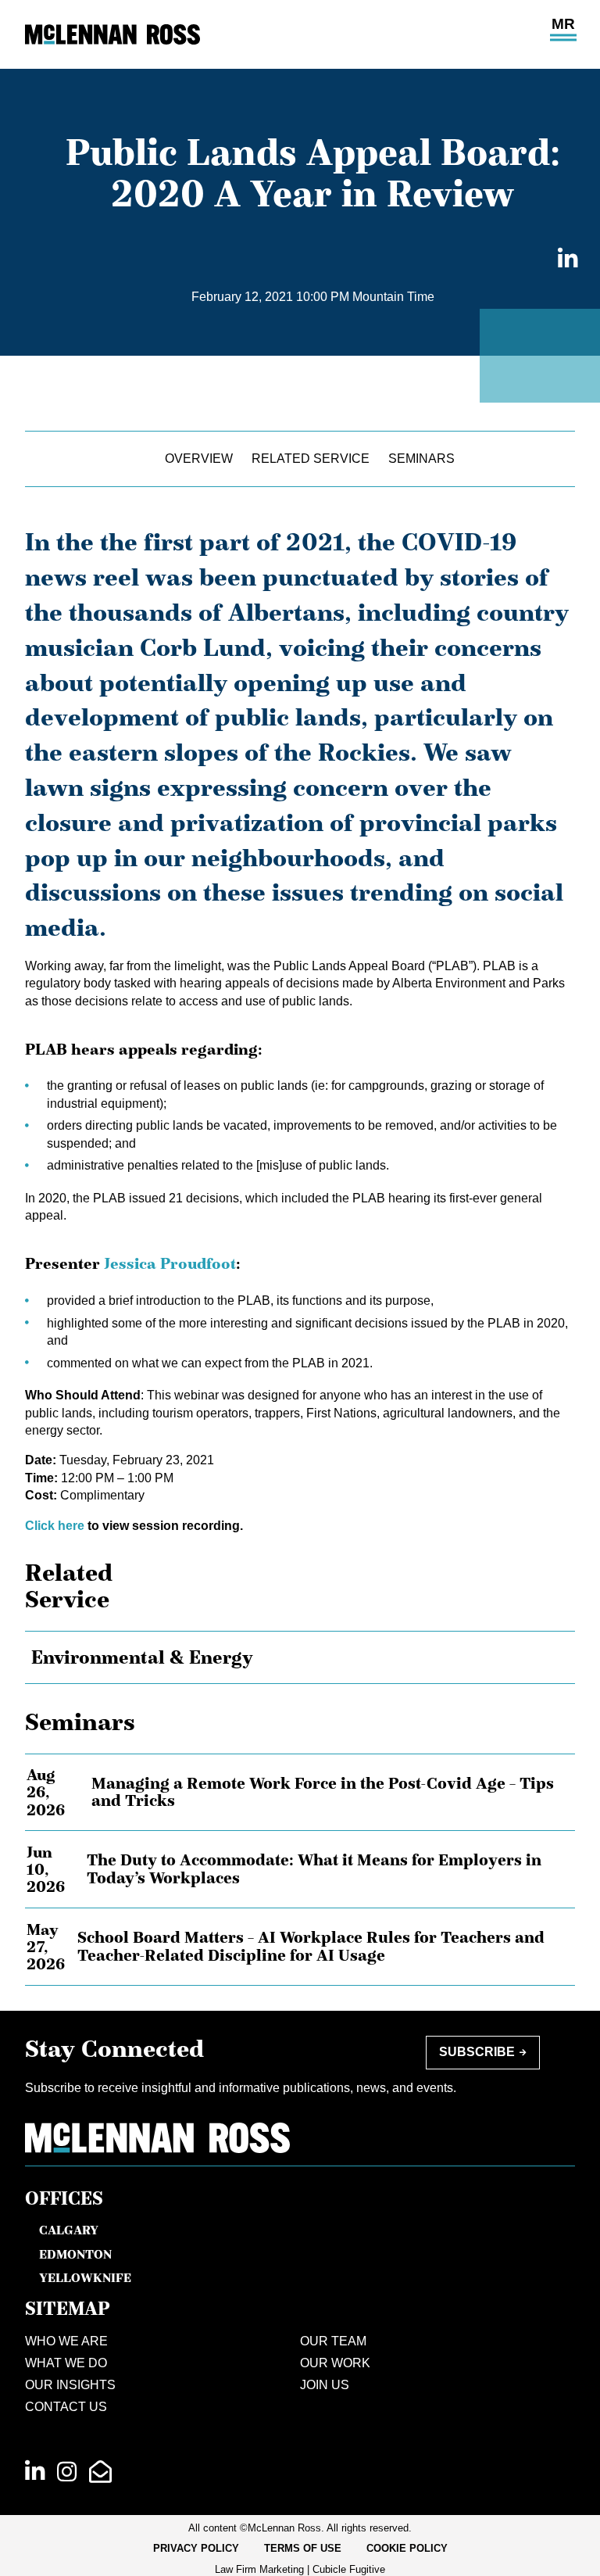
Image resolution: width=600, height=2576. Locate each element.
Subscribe (477, 2052)
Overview (199, 459)
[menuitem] (196, 2549)
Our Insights (70, 2385)
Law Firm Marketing (259, 2569)
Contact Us (66, 2407)
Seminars (421, 459)
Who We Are (66, 2341)
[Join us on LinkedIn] (35, 2472)
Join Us (325, 2385)
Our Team (333, 2341)
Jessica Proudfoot (170, 1263)
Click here (55, 1526)
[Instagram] (67, 2472)
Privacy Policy (196, 2548)
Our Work (335, 2363)
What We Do (66, 2363)
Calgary (69, 2230)
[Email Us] (100, 2472)
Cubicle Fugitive (349, 2569)
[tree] (300, 1657)
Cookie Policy (407, 2548)
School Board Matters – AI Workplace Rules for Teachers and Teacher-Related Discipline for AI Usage (311, 1946)
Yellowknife (85, 2277)
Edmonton (75, 2254)
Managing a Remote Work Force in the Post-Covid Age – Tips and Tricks (323, 1792)
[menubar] (300, 2549)
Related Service (311, 459)
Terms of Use (303, 2548)
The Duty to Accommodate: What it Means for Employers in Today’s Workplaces (314, 1869)
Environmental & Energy (142, 1657)
